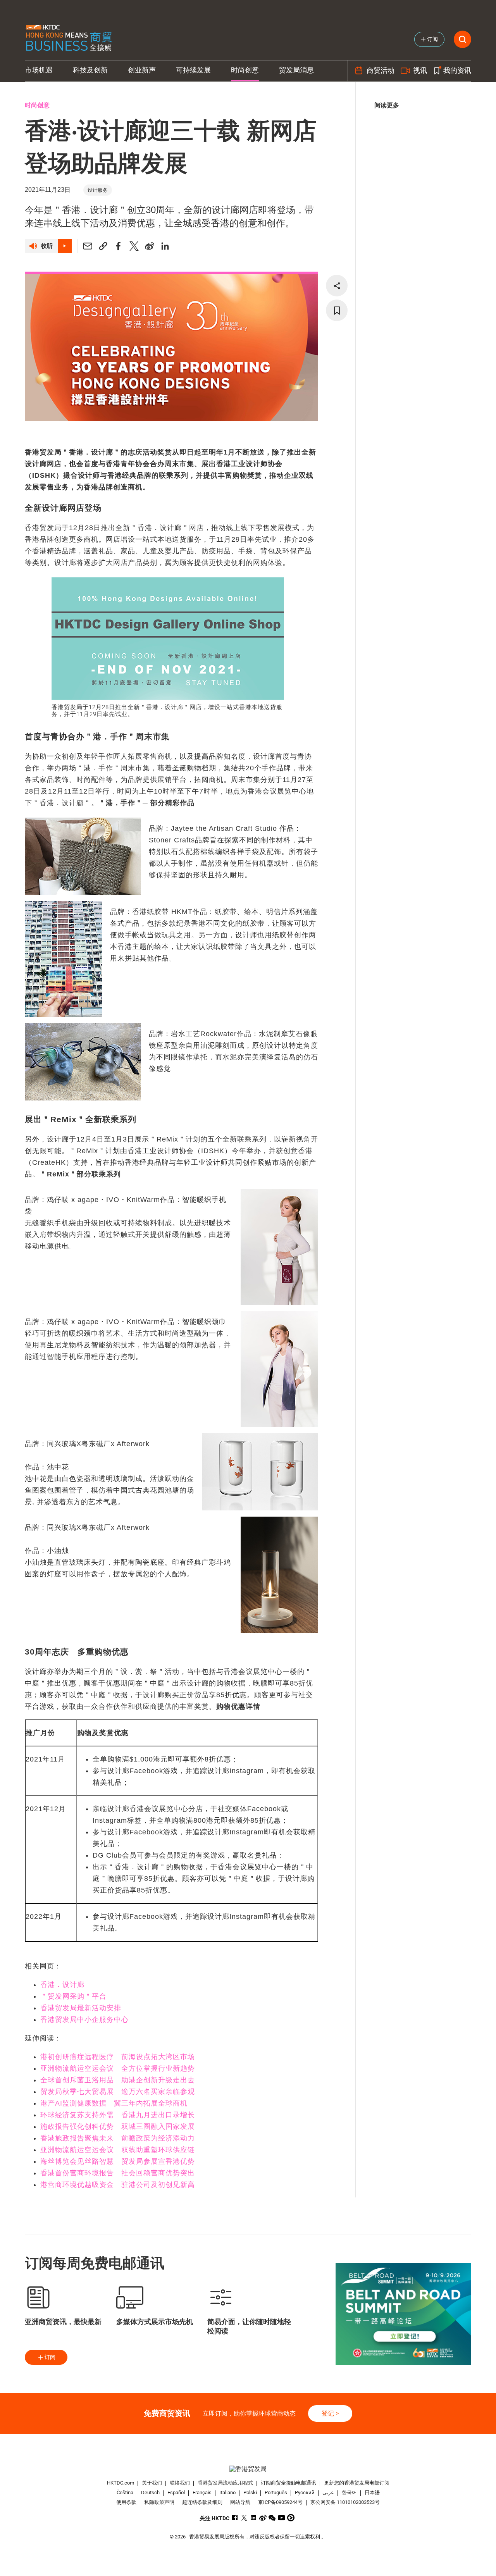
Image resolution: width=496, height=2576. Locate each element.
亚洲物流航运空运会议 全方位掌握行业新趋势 (118, 2068)
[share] (337, 286)
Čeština (125, 2492)
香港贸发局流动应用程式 (225, 2483)
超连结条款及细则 (202, 2502)
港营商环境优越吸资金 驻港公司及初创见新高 (118, 2185)
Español (176, 2492)
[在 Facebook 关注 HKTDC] (235, 2518)
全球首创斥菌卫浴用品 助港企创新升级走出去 (118, 2080)
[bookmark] (337, 310)
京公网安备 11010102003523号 (345, 2502)
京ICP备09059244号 (280, 2502)
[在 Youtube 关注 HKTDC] (282, 2518)
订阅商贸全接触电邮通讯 (288, 2483)
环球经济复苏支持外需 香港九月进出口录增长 (118, 2115)
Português (276, 2492)
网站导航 (240, 2502)
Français (202, 2492)
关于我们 (152, 2483)
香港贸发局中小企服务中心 (84, 2020)
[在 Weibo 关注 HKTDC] (263, 2518)
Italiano (227, 2492)
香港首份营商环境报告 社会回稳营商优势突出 (118, 2173)
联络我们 (180, 2483)
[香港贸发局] (248, 2469)
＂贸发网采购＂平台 (73, 1996)
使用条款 (126, 2502)
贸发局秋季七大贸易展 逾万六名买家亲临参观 (118, 2092)
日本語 (372, 2492)
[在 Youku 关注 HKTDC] (291, 2518)
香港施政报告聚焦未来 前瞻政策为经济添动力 (118, 2138)
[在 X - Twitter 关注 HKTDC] (244, 2518)
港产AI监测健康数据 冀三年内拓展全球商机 (114, 2103)
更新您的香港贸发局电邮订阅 (357, 2483)
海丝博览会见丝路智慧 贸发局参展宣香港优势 (118, 2161)
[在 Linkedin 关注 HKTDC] (254, 2518)
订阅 (50, 2357)
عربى (328, 2492)
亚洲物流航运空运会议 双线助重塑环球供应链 (118, 2150)
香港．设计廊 (62, 1985)
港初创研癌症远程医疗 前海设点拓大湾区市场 (118, 2057)
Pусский (305, 2492)
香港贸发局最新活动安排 (81, 2008)
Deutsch (150, 2492)
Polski (250, 2492)
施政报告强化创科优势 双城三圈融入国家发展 (118, 2127)
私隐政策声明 (159, 2502)
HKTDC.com (121, 2483)
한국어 (349, 2492)
